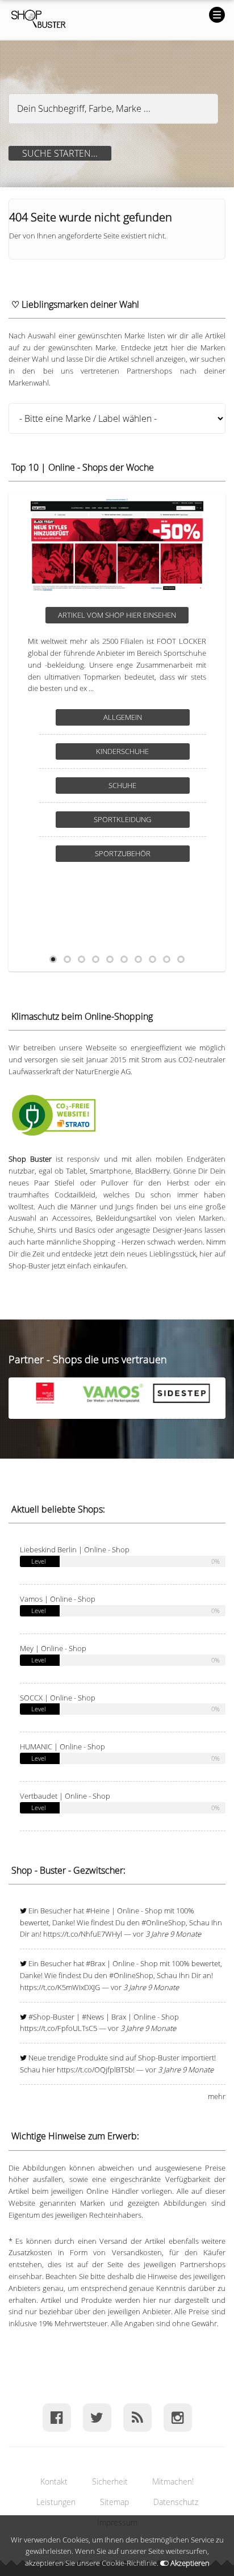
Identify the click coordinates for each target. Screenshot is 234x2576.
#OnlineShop (164, 1922)
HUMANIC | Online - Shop (62, 1746)
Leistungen (56, 2502)
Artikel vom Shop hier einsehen (131, 615)
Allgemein (137, 717)
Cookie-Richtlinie (129, 2563)
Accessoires (137, 751)
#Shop (39, 2017)
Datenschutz (176, 2502)
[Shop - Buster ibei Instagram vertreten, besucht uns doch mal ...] (177, 2417)
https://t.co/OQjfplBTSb (95, 2070)
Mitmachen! (173, 2481)
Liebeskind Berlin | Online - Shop (75, 1549)
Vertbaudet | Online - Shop (65, 1796)
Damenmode (137, 785)
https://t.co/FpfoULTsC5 (58, 2028)
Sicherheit (110, 2481)
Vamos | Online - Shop (58, 1599)
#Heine (98, 1911)
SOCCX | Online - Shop (58, 1698)
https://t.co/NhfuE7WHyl (83, 1934)
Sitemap (114, 2502)
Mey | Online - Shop (53, 1648)
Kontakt (54, 2481)
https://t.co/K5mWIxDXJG (60, 1987)
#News (93, 2017)
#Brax (95, 1963)
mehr (217, 2096)
